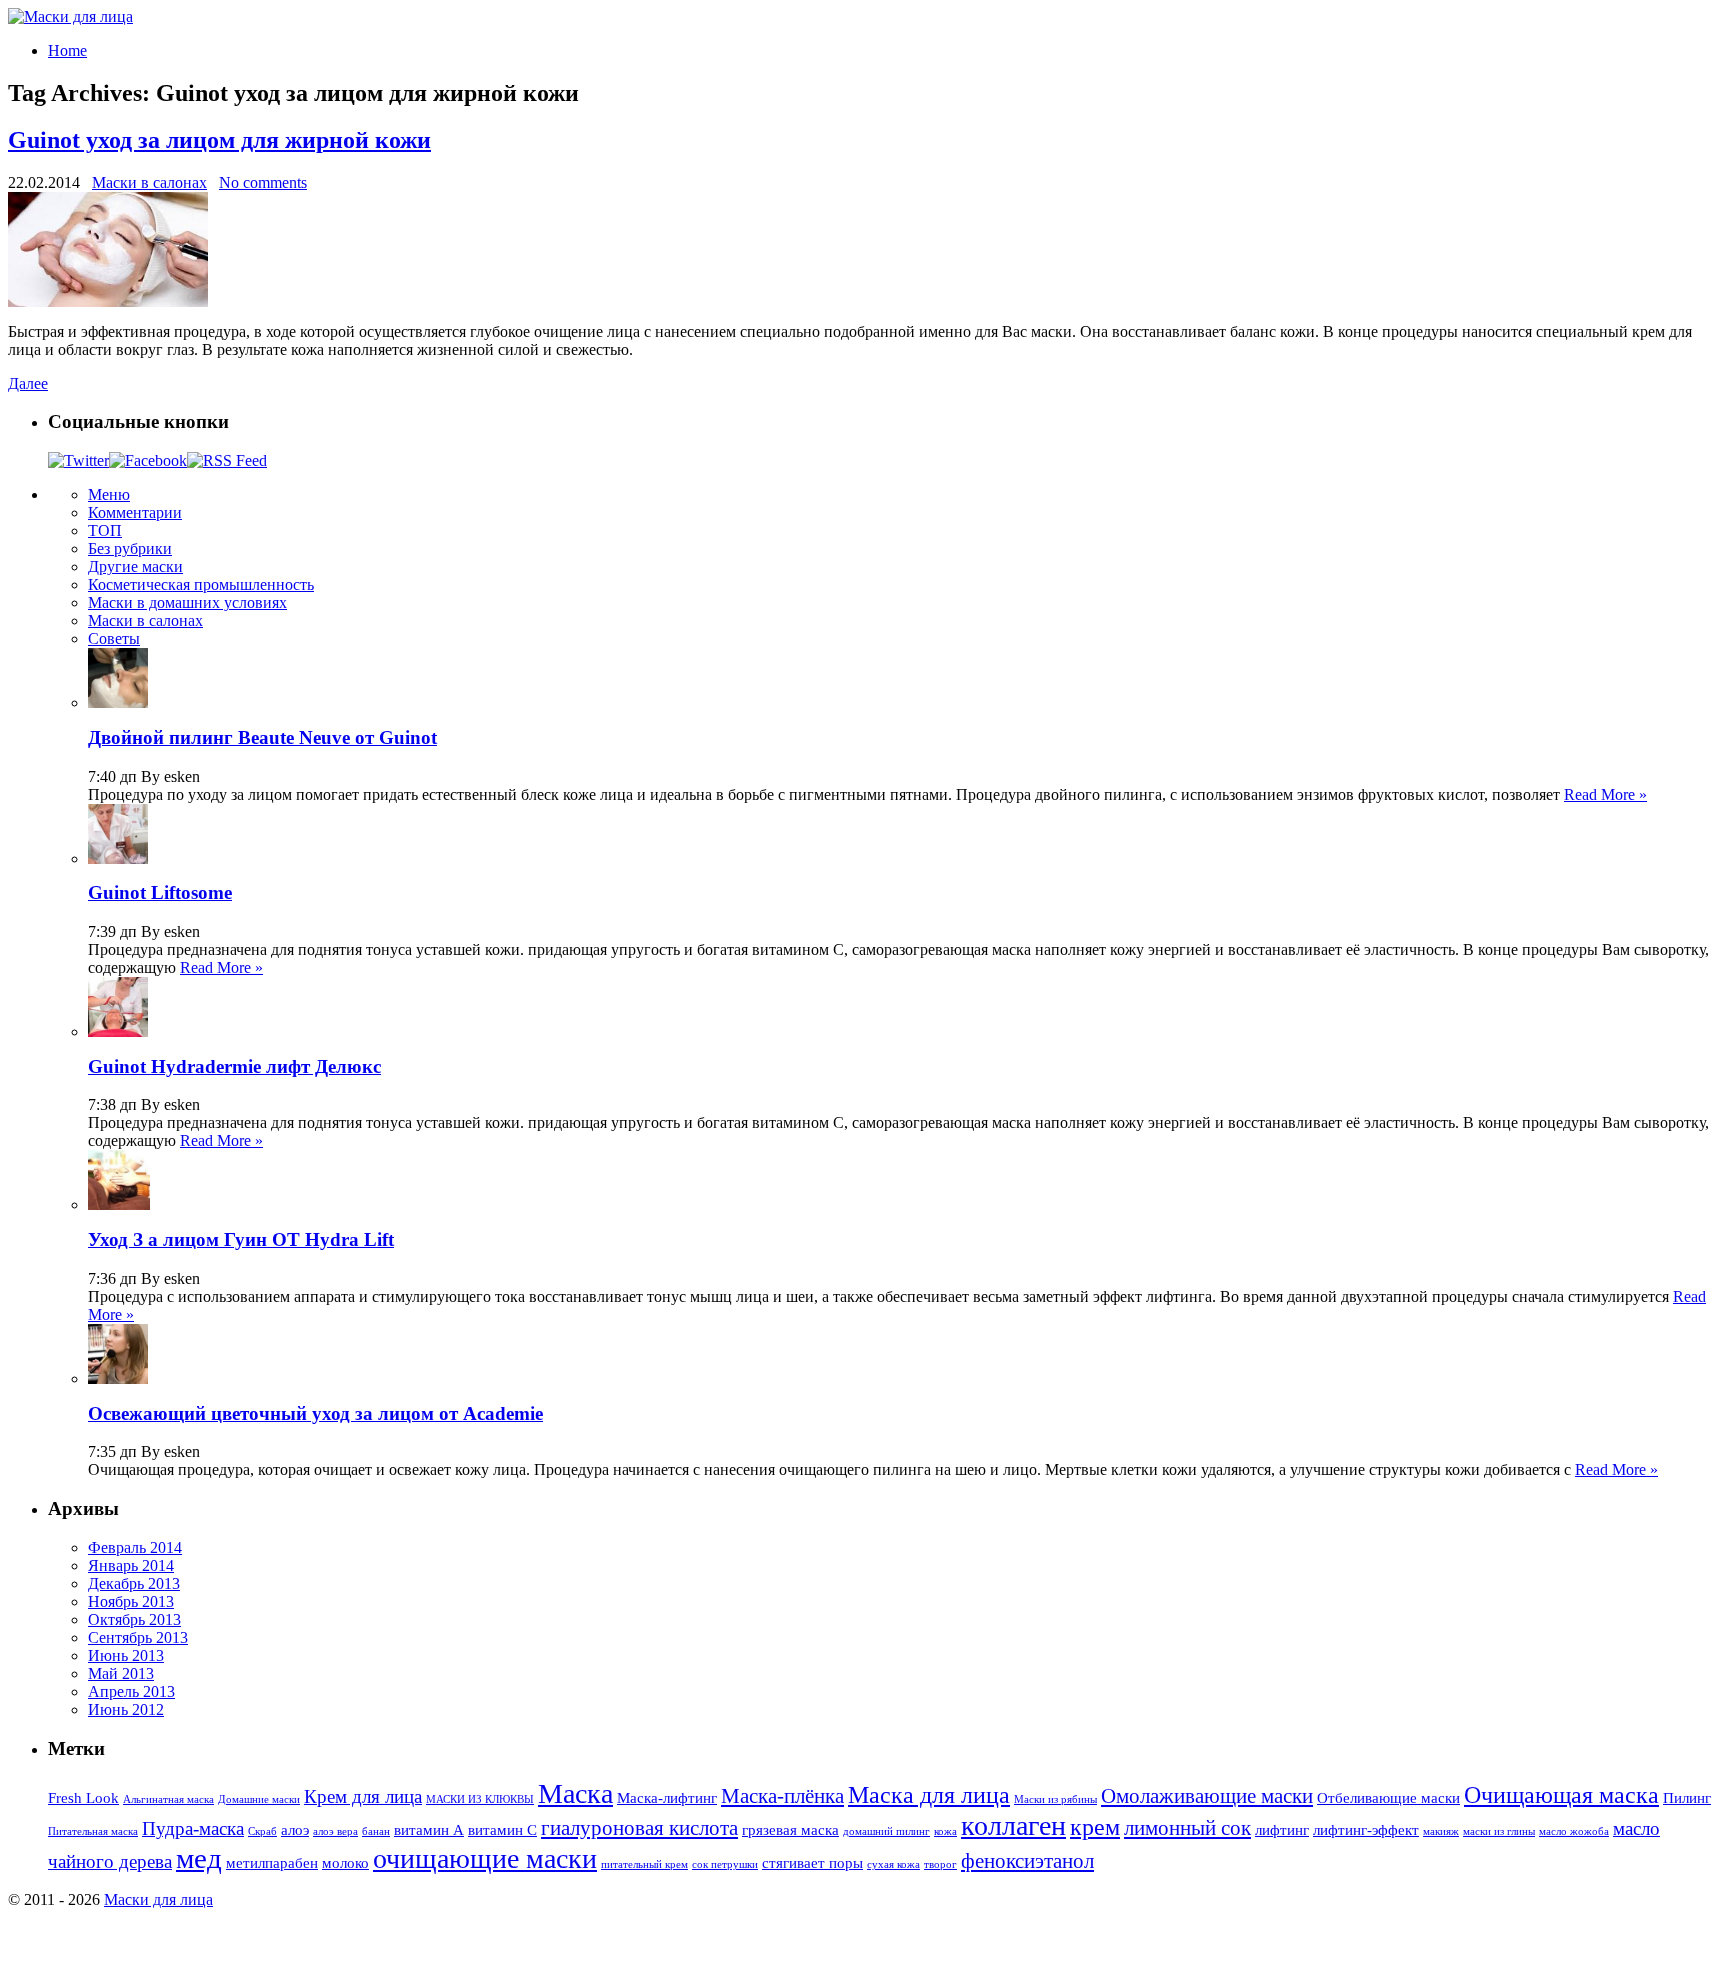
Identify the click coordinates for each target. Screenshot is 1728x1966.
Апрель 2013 (131, 1691)
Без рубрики (130, 548)
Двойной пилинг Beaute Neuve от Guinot (262, 737)
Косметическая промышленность (201, 584)
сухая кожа (893, 1864)
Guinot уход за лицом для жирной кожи (219, 140)
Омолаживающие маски (1207, 1796)
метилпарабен (272, 1863)
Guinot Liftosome (160, 892)
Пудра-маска (193, 1828)
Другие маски (135, 566)
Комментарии (135, 512)
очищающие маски (485, 1858)
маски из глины (1499, 1831)
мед (199, 1858)
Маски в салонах (149, 182)
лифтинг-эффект (1366, 1830)
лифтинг (1282, 1830)
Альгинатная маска (168, 1799)
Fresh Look (83, 1798)
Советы (114, 638)
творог (940, 1864)
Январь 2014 (131, 1565)
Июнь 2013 (126, 1655)
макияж (1441, 1831)
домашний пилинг (886, 1831)
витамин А (429, 1830)
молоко (345, 1863)
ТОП (105, 530)
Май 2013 (121, 1673)
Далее (28, 383)
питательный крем (644, 1864)
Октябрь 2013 (134, 1619)
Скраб (262, 1831)
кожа (945, 1831)
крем (1095, 1827)
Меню (109, 494)
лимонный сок (1187, 1828)
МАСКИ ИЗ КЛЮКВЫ (480, 1799)
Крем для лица (363, 1796)
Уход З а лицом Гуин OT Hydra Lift (241, 1239)
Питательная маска (93, 1831)
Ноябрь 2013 (131, 1601)
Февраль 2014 (135, 1547)
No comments (263, 182)
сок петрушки (725, 1864)
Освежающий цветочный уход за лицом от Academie (315, 1413)
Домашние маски (259, 1799)
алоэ (295, 1830)
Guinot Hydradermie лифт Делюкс (234, 1066)
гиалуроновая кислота (639, 1828)
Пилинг (1687, 1798)
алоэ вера (335, 1831)
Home (67, 50)
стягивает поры (812, 1863)
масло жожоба (1574, 1831)
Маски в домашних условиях (187, 602)
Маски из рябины (1055, 1799)
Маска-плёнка (782, 1796)
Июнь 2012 (126, 1709)
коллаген (1013, 1825)
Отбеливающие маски (1388, 1798)
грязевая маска (790, 1830)
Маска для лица (929, 1795)
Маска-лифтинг (667, 1798)
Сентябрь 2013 (138, 1637)
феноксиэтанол (1027, 1861)
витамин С (502, 1830)
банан (376, 1831)
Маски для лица (158, 1899)
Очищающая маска (1561, 1795)
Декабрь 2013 (134, 1583)
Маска (575, 1793)
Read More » (1605, 794)
